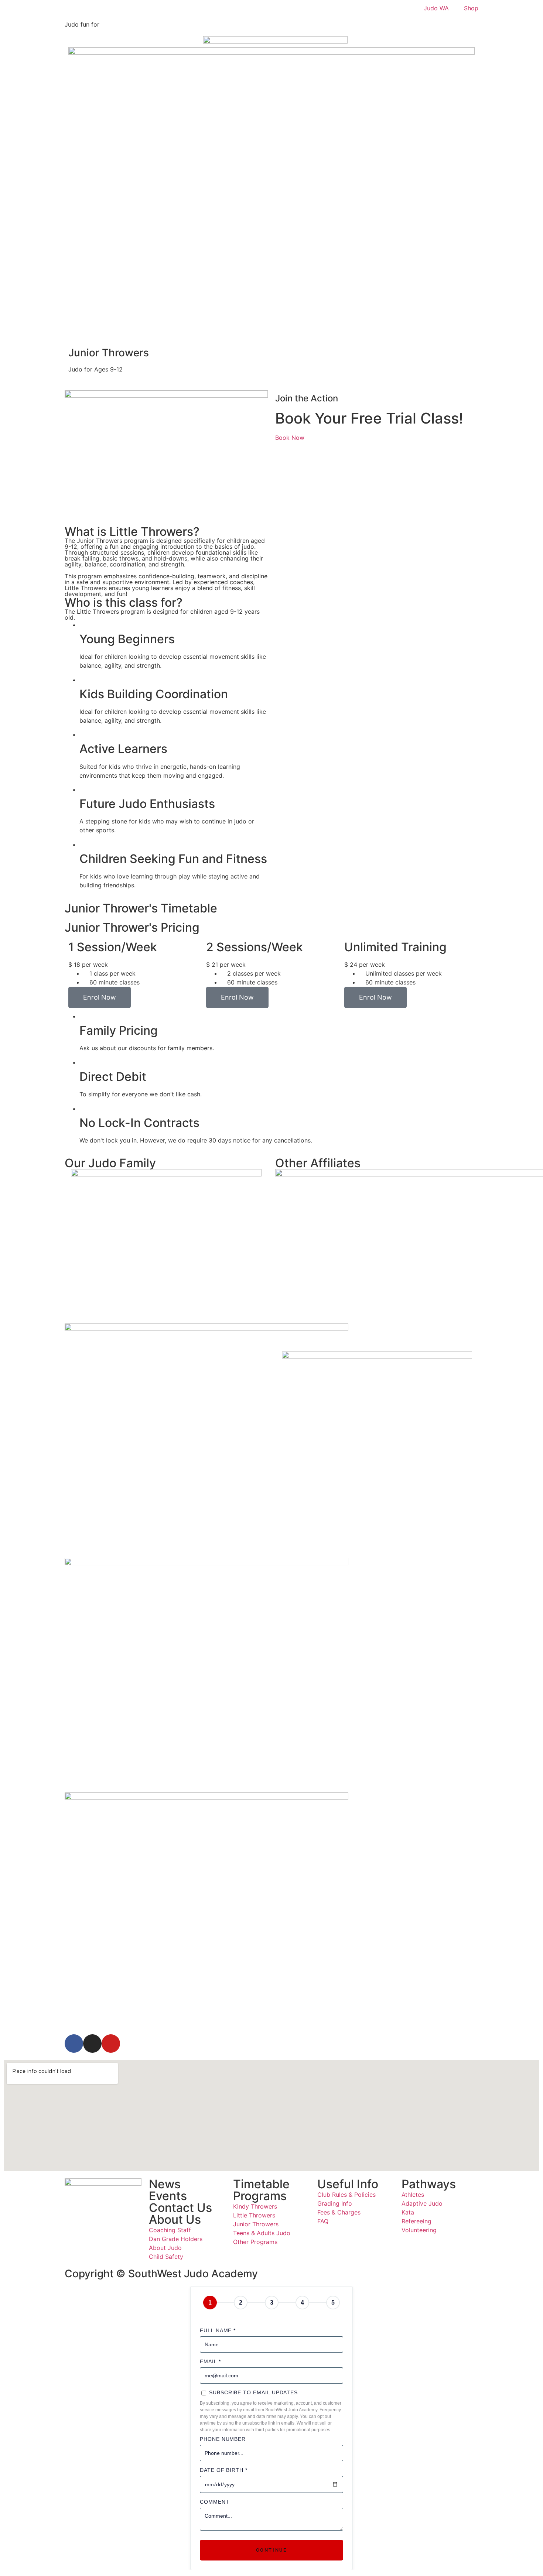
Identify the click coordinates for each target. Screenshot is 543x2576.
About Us (175, 2219)
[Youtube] (111, 2044)
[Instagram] (92, 2044)
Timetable (261, 2184)
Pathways (429, 2184)
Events (168, 2196)
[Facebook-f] (74, 2044)
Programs (260, 2196)
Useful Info (348, 2184)
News (165, 2184)
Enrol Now (100, 997)
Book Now (290, 438)
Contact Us (180, 2208)
